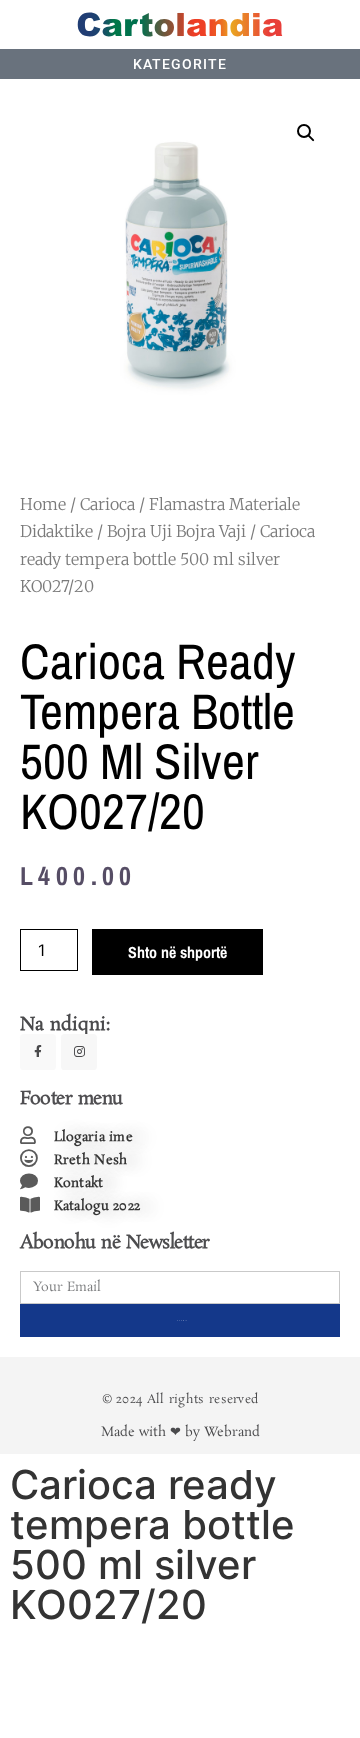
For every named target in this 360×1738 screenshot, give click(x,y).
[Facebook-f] (38, 1052)
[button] (306, 133)
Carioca (107, 504)
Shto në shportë (177, 952)
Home (43, 504)
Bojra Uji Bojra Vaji (176, 531)
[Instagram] (79, 1052)
